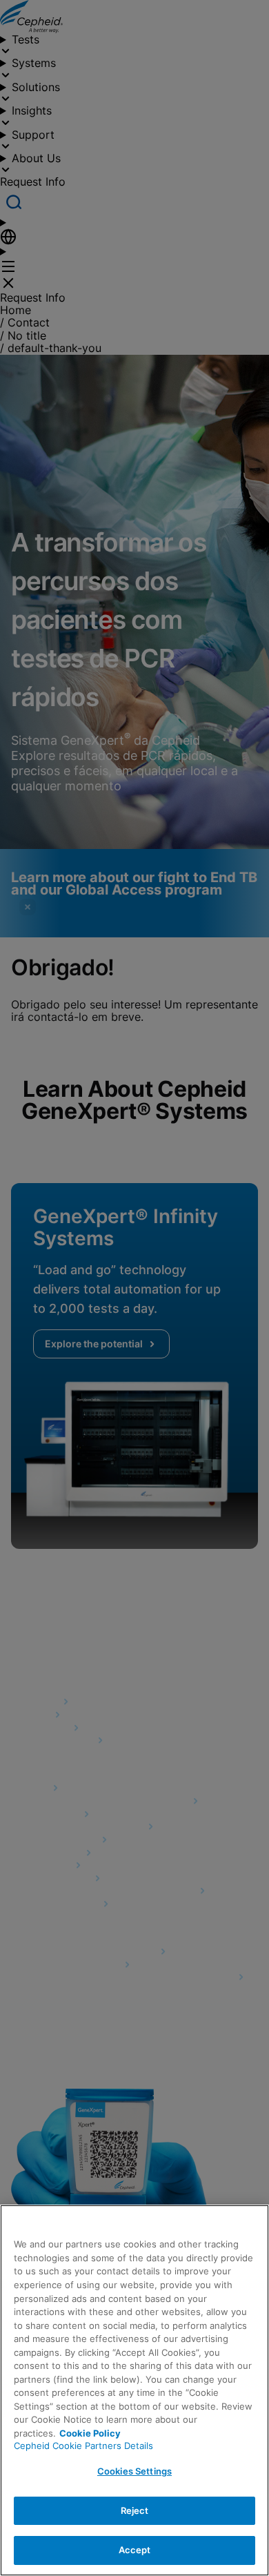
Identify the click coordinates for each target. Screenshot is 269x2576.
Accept (135, 2550)
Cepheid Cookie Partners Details (83, 2446)
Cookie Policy (90, 2433)
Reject (135, 2510)
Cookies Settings (134, 2471)
